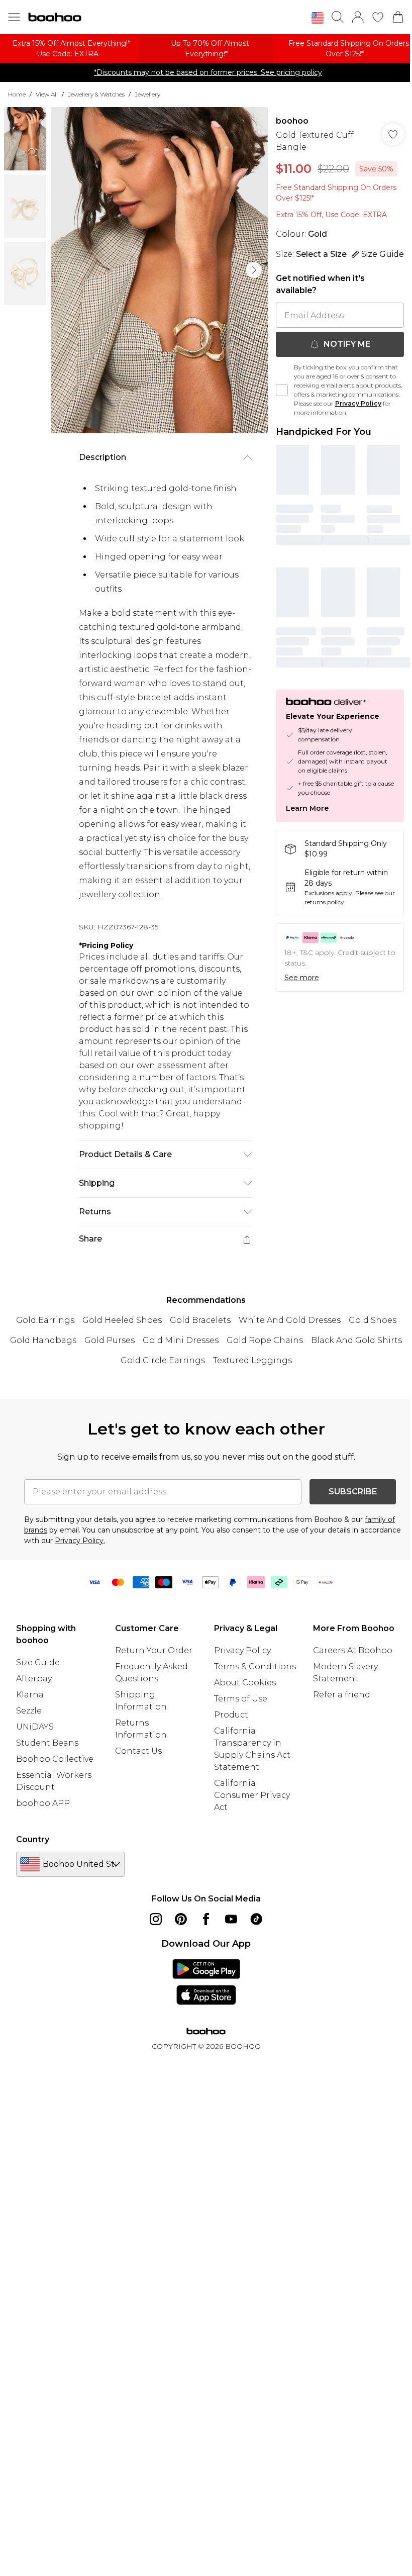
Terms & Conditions (255, 1666)
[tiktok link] (256, 1919)
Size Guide (38, 1662)
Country (33, 1839)
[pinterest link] (181, 1919)
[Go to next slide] (254, 270)
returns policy (324, 902)
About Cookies (245, 1683)
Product (231, 1715)
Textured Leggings (252, 1360)
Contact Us (138, 1751)
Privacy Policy (358, 403)
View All (47, 94)
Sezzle (29, 1711)
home (17, 94)
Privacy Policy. (80, 1541)
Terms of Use (241, 1699)
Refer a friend (342, 1695)
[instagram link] (156, 1919)
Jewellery (147, 94)
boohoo (292, 121)
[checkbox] (282, 390)
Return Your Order (154, 1650)
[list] (159, 270)
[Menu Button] (14, 17)
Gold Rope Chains (265, 1340)
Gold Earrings (45, 1320)
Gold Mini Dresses (181, 1340)
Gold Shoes (373, 1320)
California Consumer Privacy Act (252, 1795)
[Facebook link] (206, 1919)
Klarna (30, 1695)
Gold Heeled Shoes (122, 1320)
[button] (318, 18)
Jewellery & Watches (96, 94)
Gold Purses (110, 1340)
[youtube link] (231, 1919)
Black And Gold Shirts (356, 1340)
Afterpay (34, 1679)
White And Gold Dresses (290, 1320)
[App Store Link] (206, 1982)
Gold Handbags (43, 1340)
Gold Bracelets (200, 1320)
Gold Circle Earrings (163, 1360)
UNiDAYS (35, 1727)
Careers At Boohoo (353, 1650)
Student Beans (47, 1743)
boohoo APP (43, 1803)
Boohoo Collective (55, 1759)
